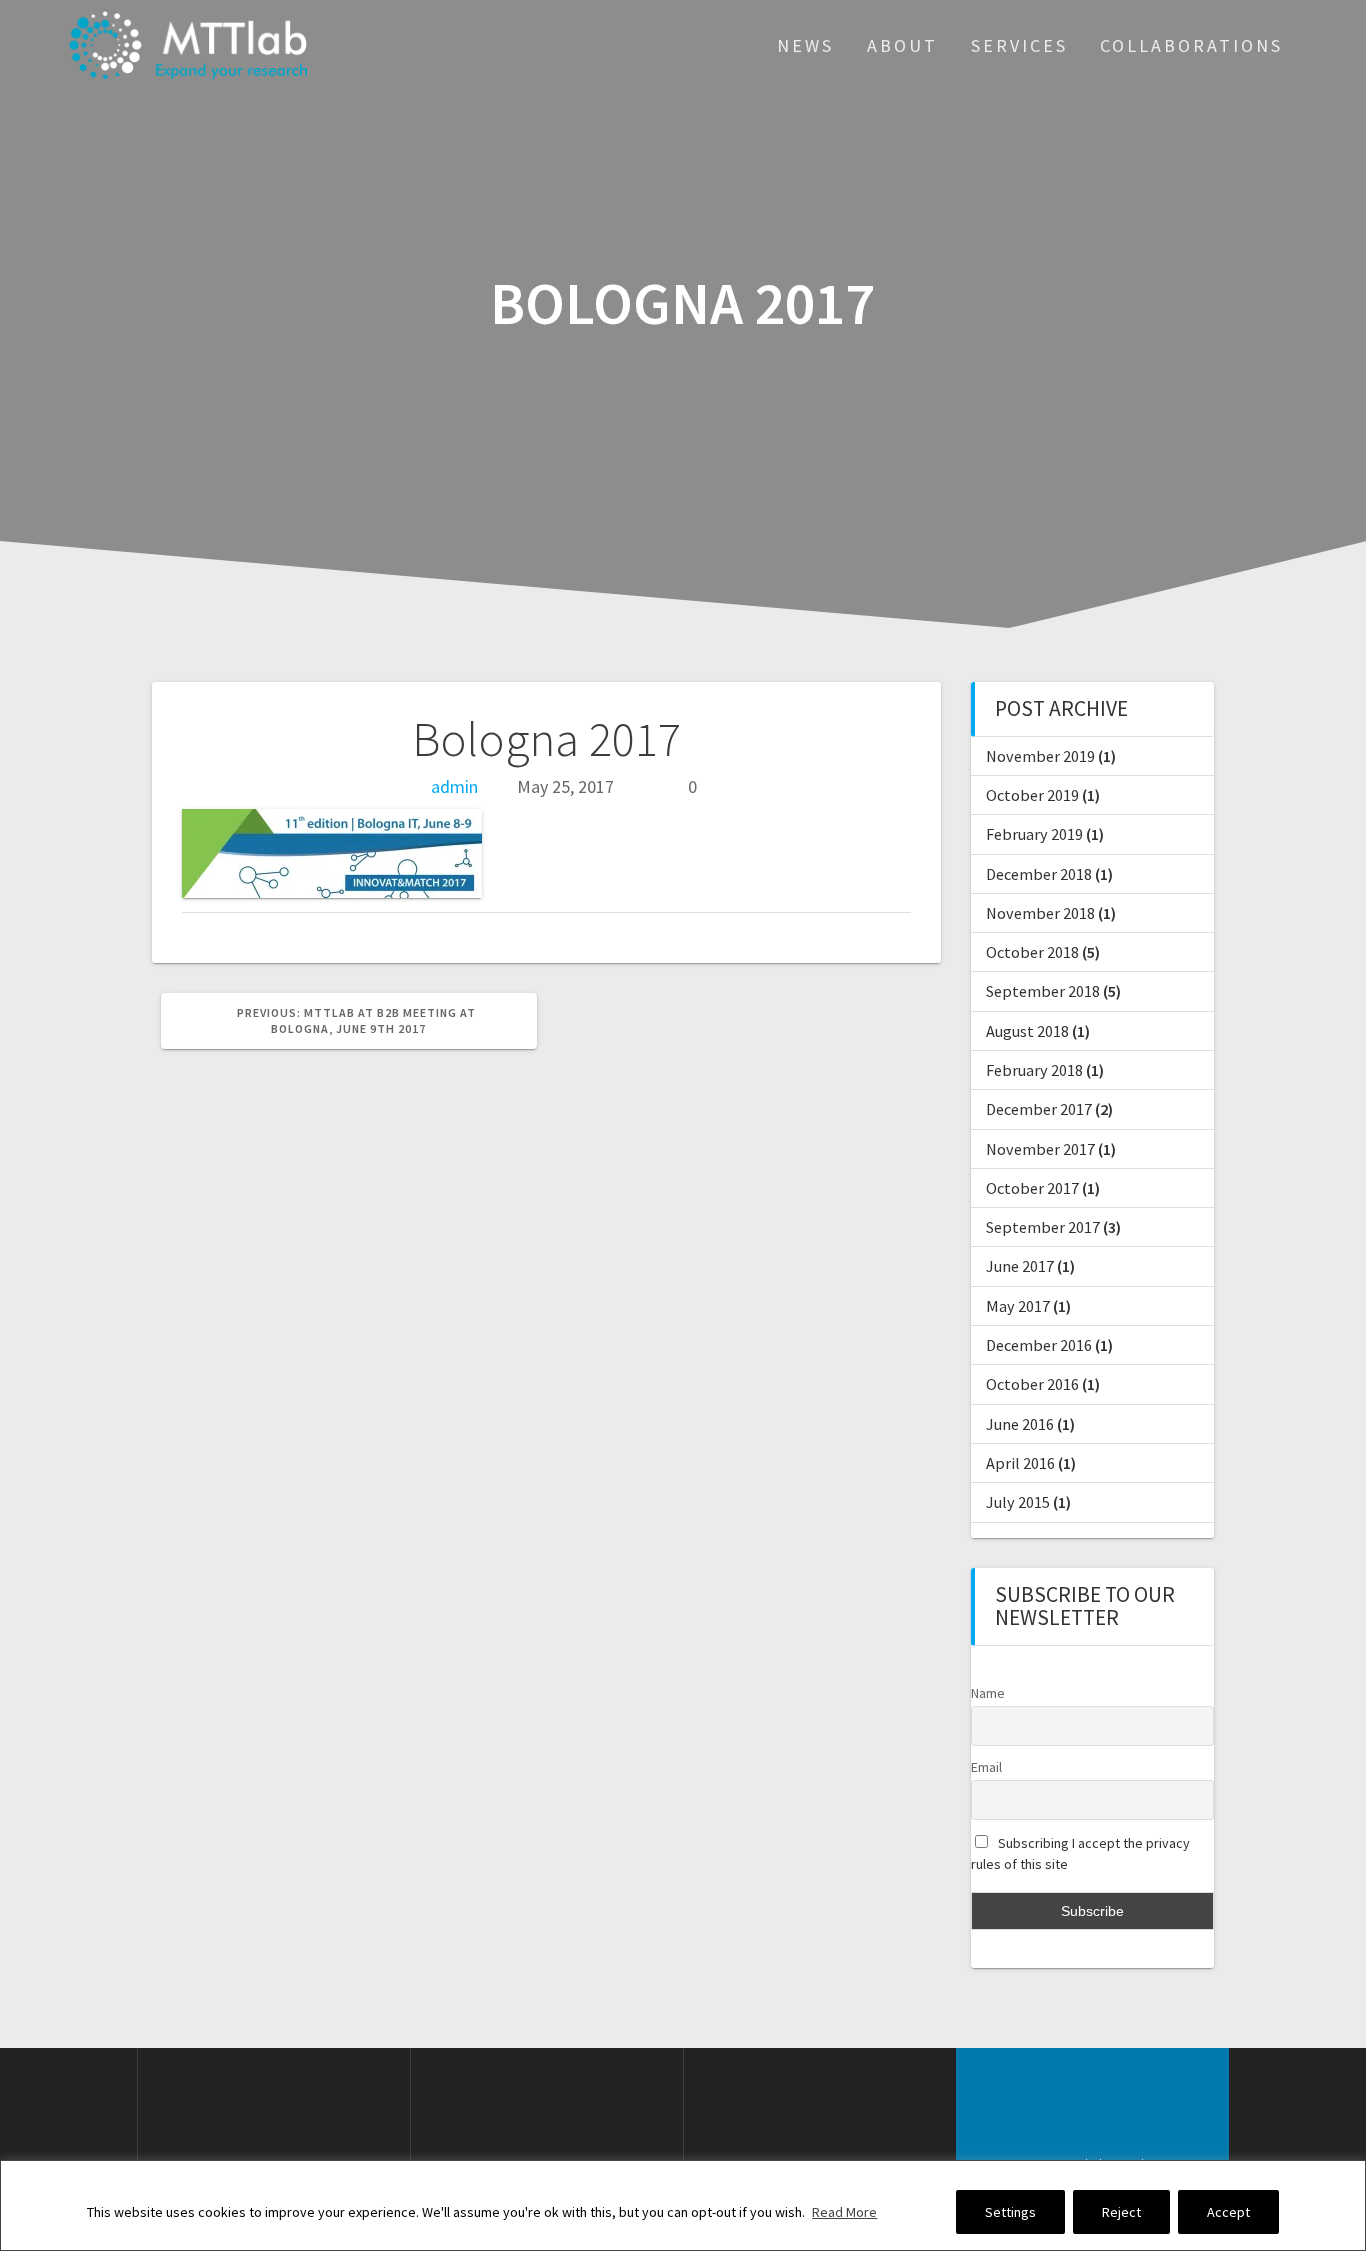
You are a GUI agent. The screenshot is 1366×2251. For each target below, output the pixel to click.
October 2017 (1032, 1188)
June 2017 (1020, 1266)
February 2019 (1034, 834)
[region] (683, 2205)
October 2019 (1032, 795)
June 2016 (1020, 1424)
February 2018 (1034, 1070)
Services (1019, 45)
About (902, 45)
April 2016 (1020, 1463)
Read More (844, 2212)
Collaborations (1191, 45)
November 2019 (1040, 756)
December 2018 (1039, 874)
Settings (1010, 2212)
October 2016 (1032, 1384)
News (805, 45)
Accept (1228, 2212)
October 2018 (1032, 952)
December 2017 (1039, 1109)
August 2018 (1027, 1031)
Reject (1121, 2212)
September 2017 (1043, 1227)
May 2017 (1018, 1306)
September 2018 (1043, 991)
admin (454, 786)
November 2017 (1040, 1149)
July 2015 (1018, 1502)
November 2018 (1040, 913)
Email (986, 1767)
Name (988, 1693)
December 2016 (1039, 1345)
